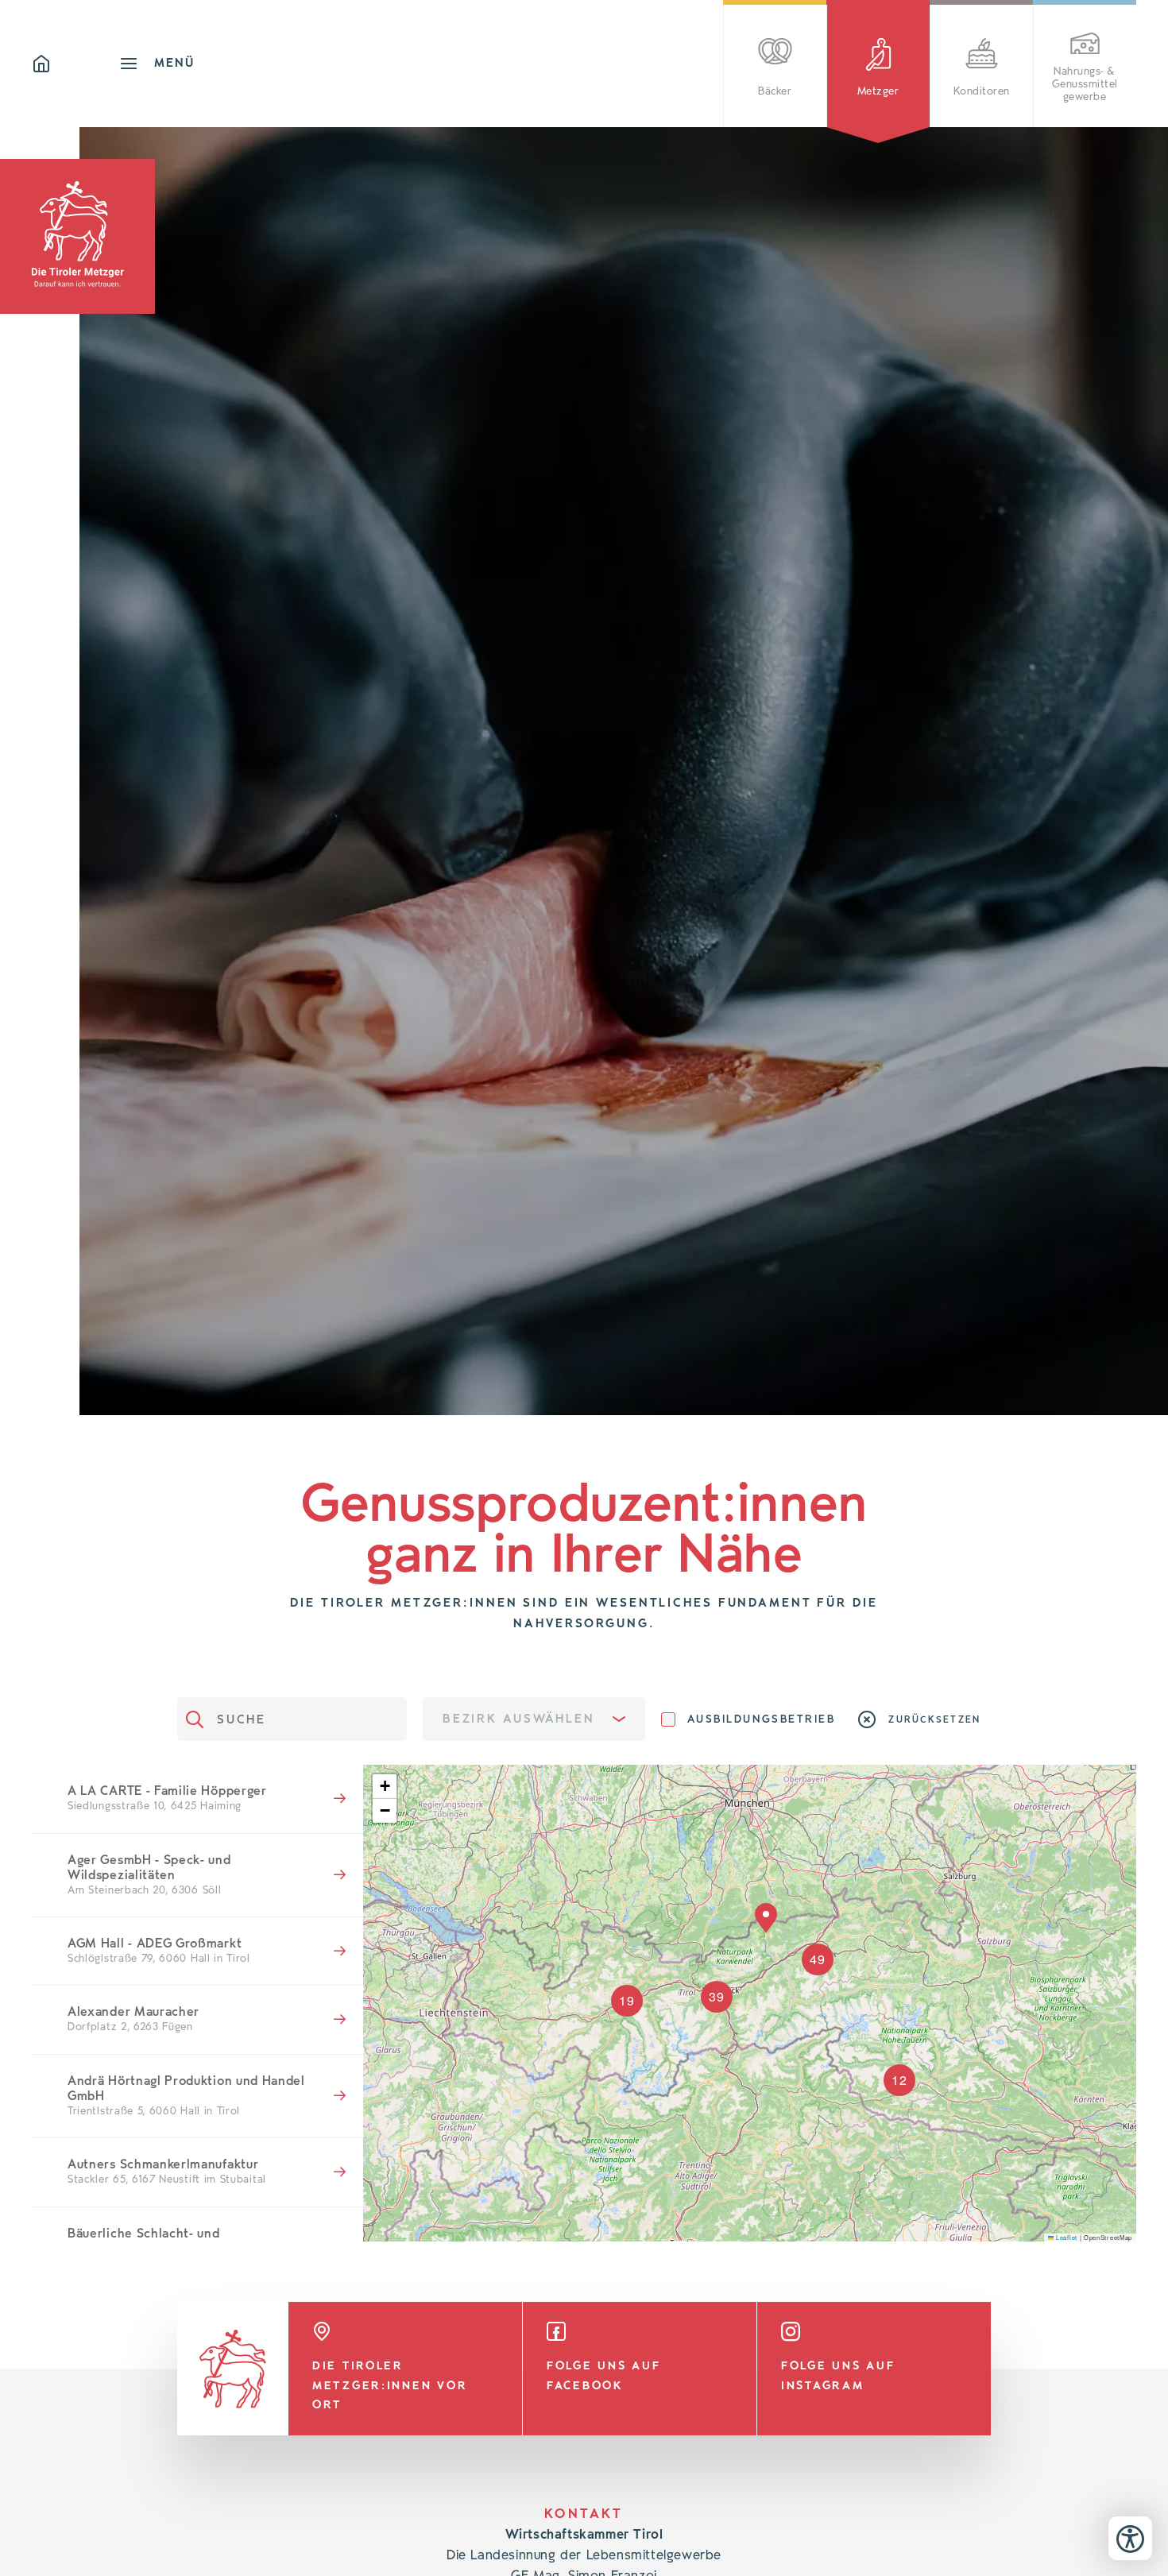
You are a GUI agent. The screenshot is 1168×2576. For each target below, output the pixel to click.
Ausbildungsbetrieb (762, 1719)
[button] (385, 1787)
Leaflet (1066, 2237)
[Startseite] (75, 64)
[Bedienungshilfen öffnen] (1130, 2538)
